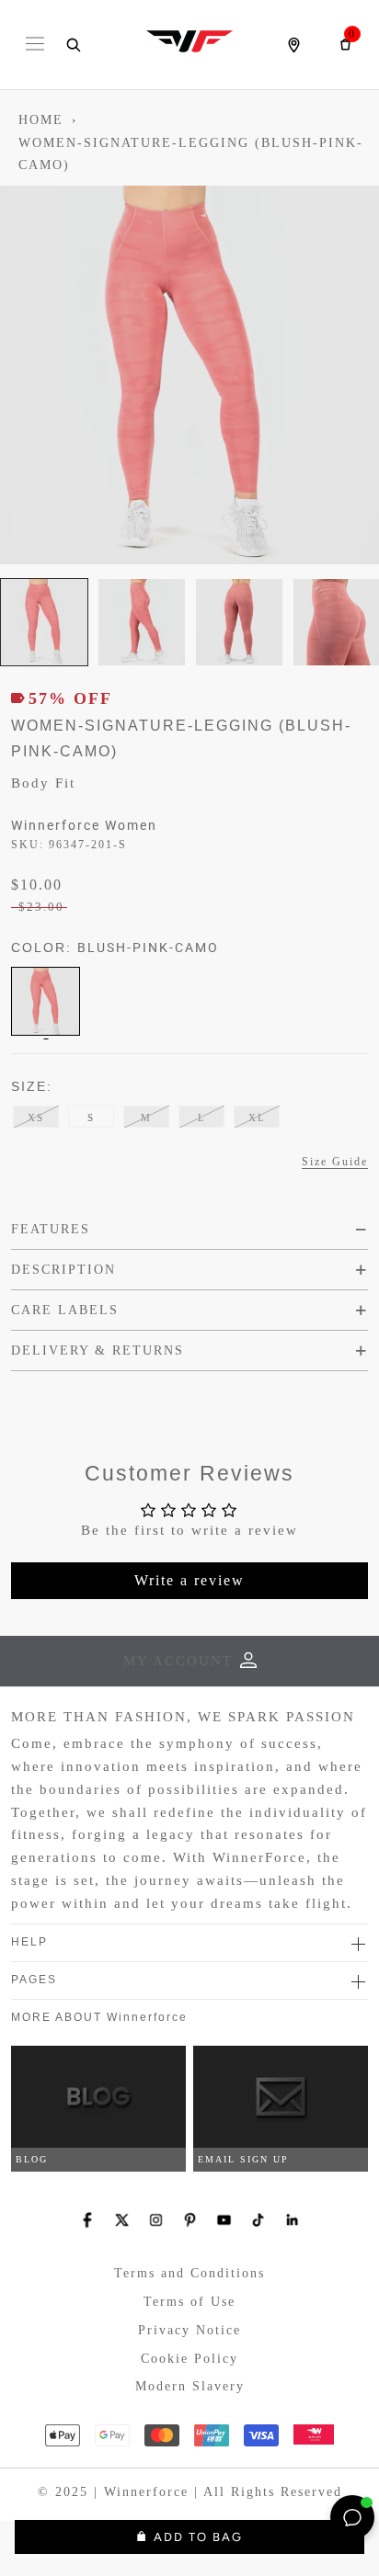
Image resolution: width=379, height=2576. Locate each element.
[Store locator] (293, 45)
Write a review (189, 1580)
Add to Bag (198, 2537)
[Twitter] (122, 2220)
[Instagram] (156, 2220)
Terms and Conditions (189, 2273)
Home (41, 120)
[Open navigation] (35, 45)
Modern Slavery (190, 2386)
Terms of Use (189, 2302)
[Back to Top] (310, 2517)
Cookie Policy (189, 2359)
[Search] (73, 45)
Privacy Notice (189, 2330)
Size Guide (335, 1162)
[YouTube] (224, 2220)
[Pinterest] (190, 2220)
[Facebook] (88, 2220)
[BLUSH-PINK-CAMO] (46, 1001)
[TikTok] (258, 2220)
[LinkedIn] (292, 2220)
